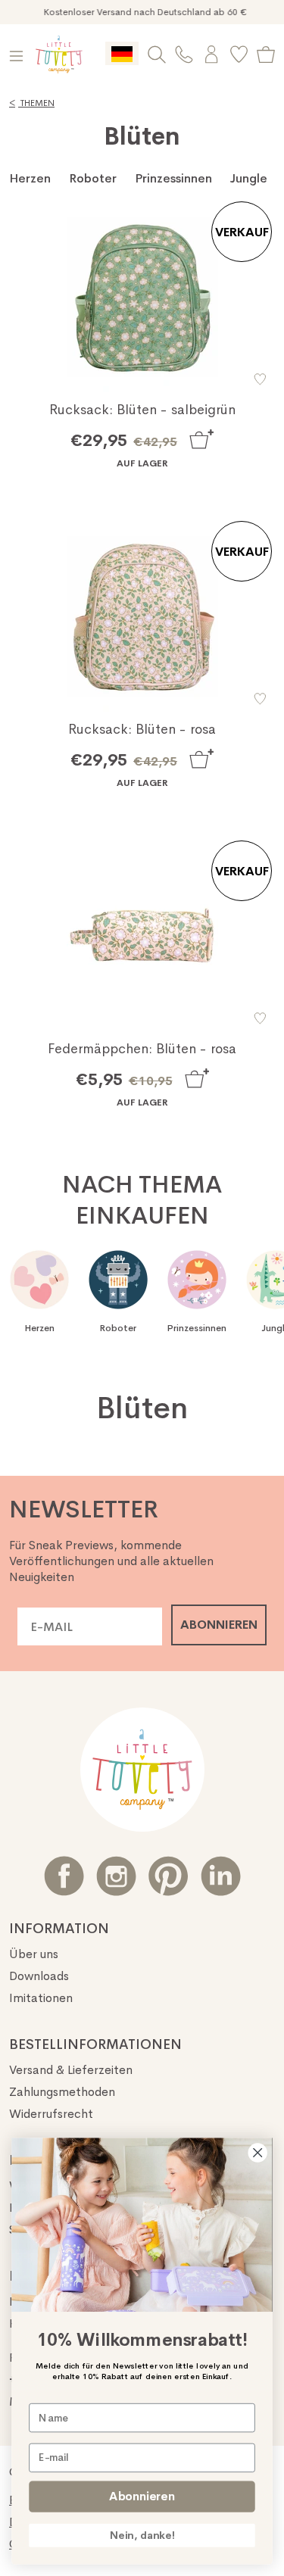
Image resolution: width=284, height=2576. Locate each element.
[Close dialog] (258, 2153)
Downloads (39, 1976)
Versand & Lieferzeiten (71, 2070)
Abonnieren (142, 2496)
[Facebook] (64, 1876)
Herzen (30, 178)
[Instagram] (116, 1876)
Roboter (93, 178)
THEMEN (32, 103)
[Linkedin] (221, 1876)
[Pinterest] (169, 1876)
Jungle (249, 178)
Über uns (34, 1954)
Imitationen (41, 1998)
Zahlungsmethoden (62, 2092)
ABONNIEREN (219, 1625)
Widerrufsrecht (51, 2114)
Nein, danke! (142, 2535)
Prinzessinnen (173, 178)
